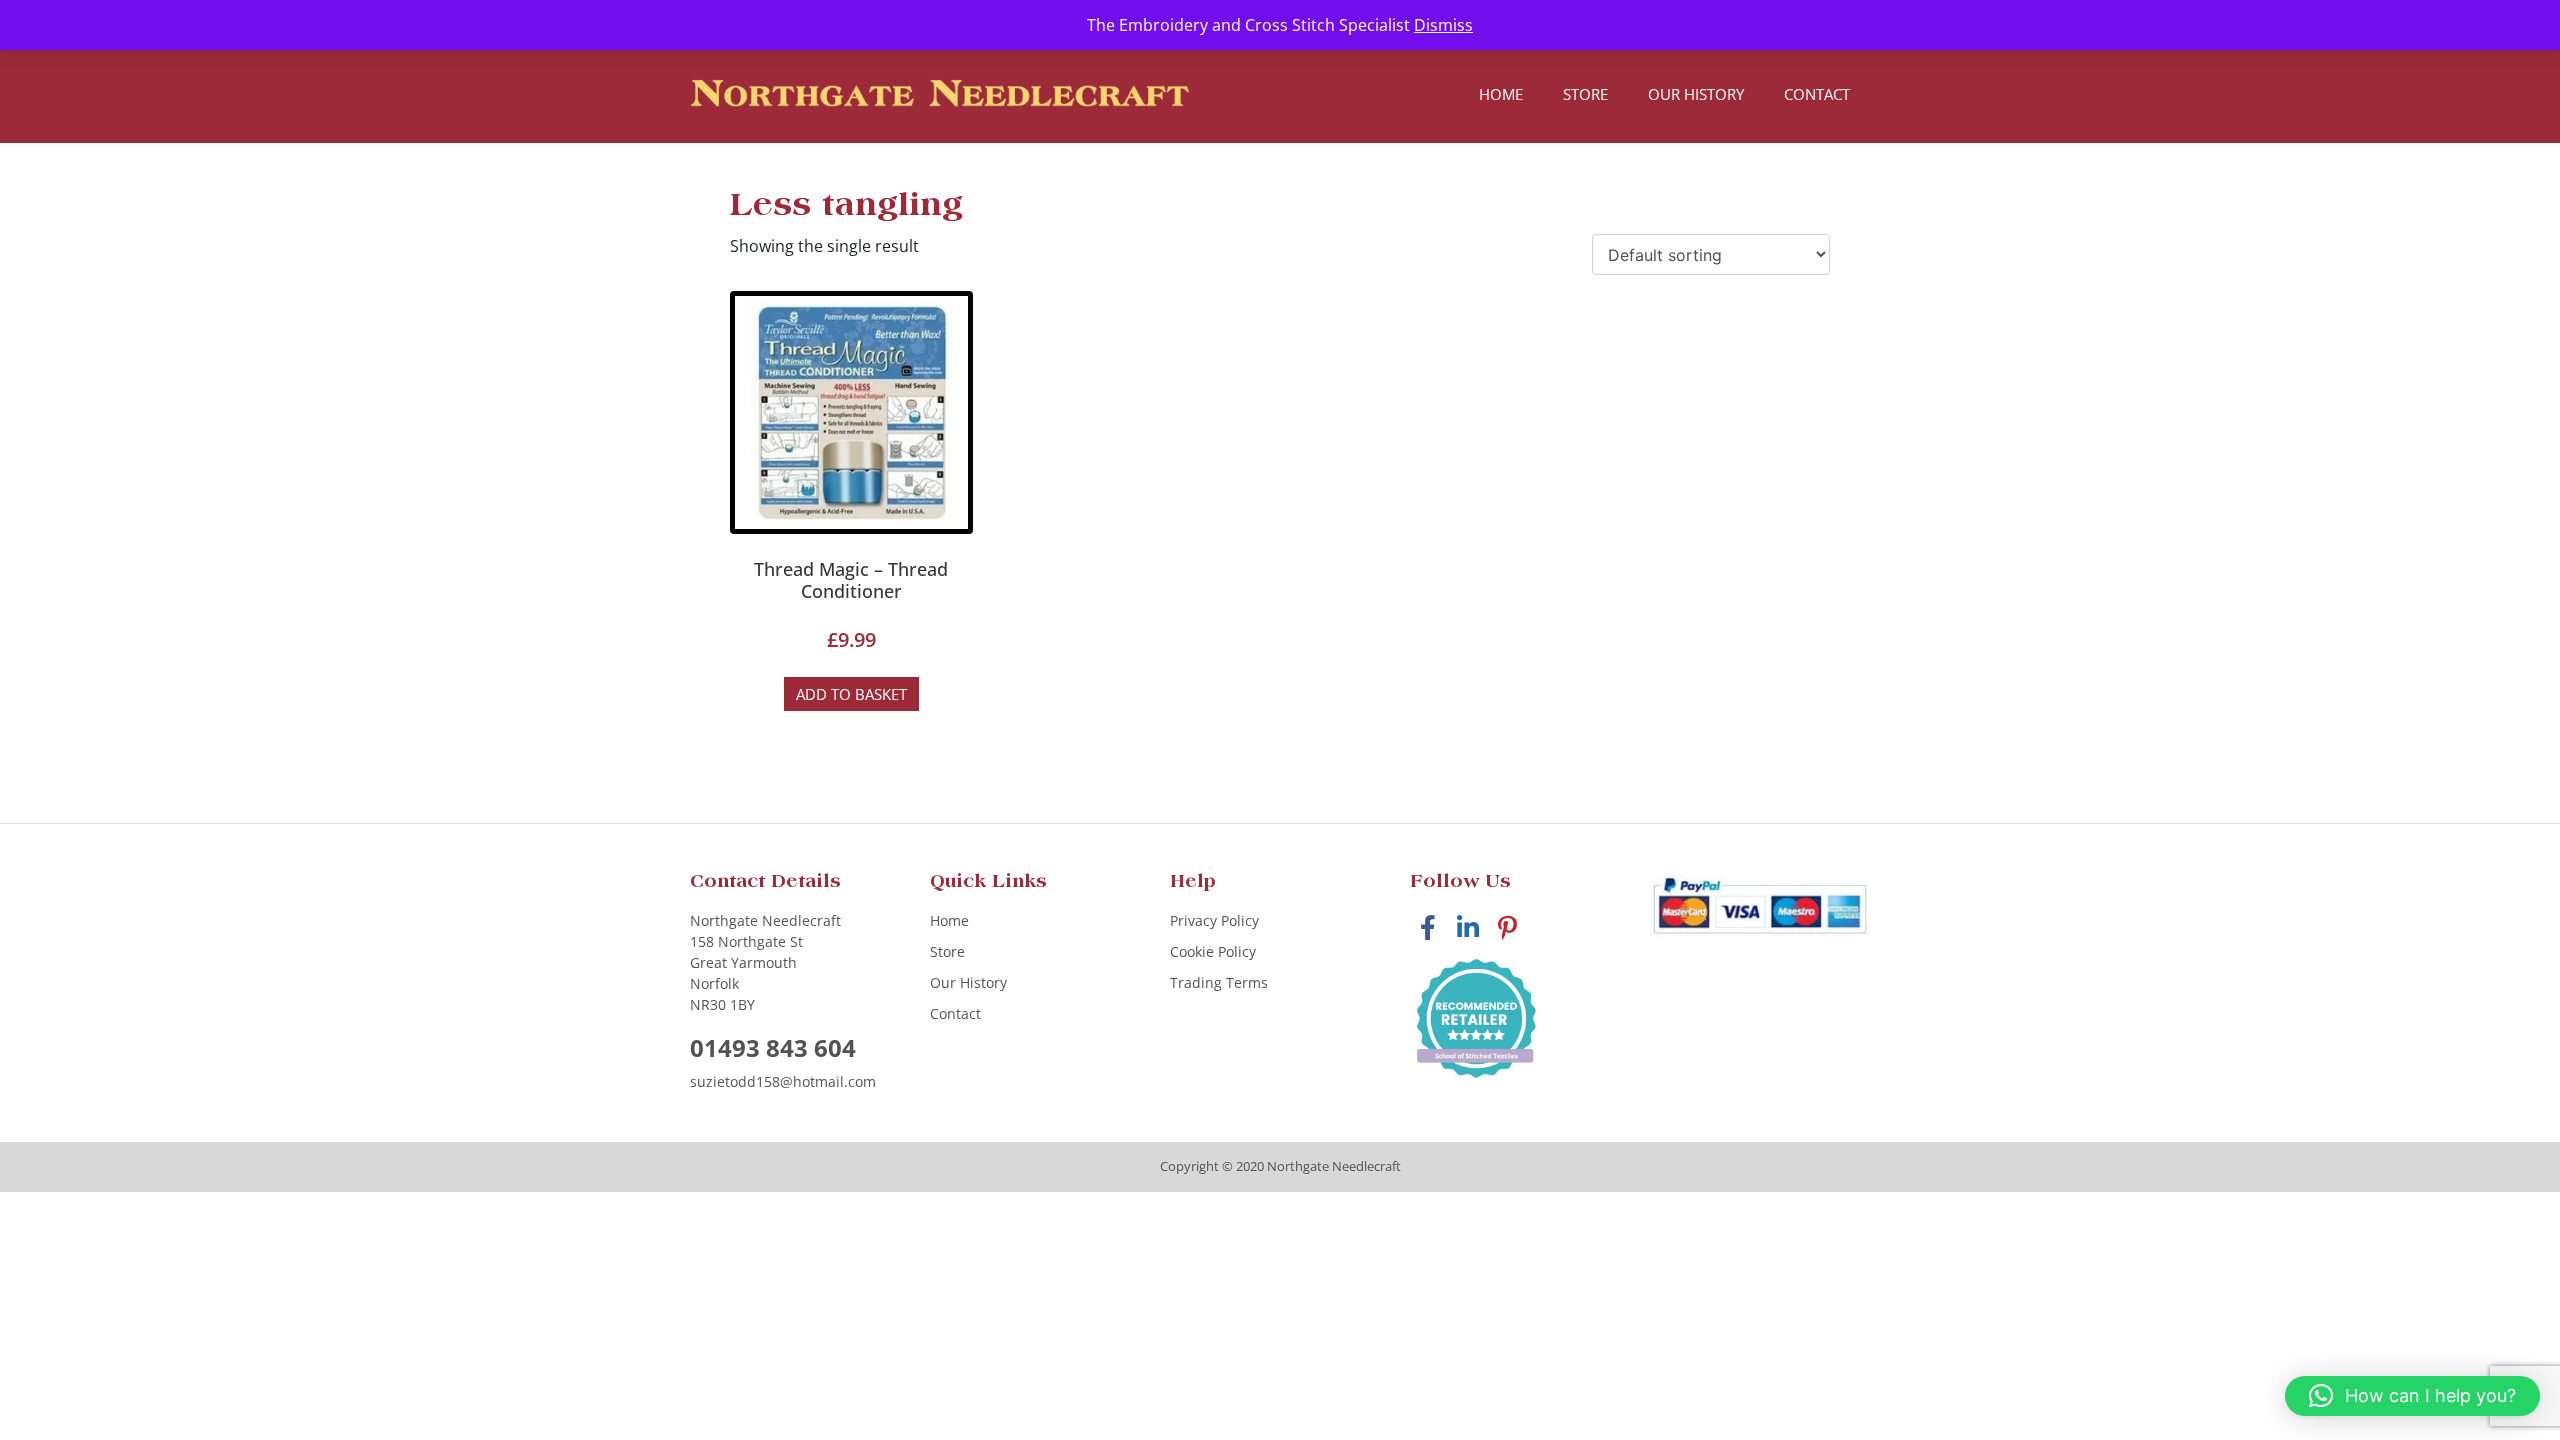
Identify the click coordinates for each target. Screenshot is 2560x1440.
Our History (1696, 94)
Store (1585, 94)
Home (1501, 94)
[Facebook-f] (1427, 927)
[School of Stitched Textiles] (1476, 1020)
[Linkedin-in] (1467, 927)
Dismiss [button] (1443, 25)
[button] (2412, 1396)
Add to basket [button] (851, 694)
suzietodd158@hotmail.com (783, 1081)
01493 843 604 (773, 1047)
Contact (1817, 94)
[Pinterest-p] (1507, 927)
